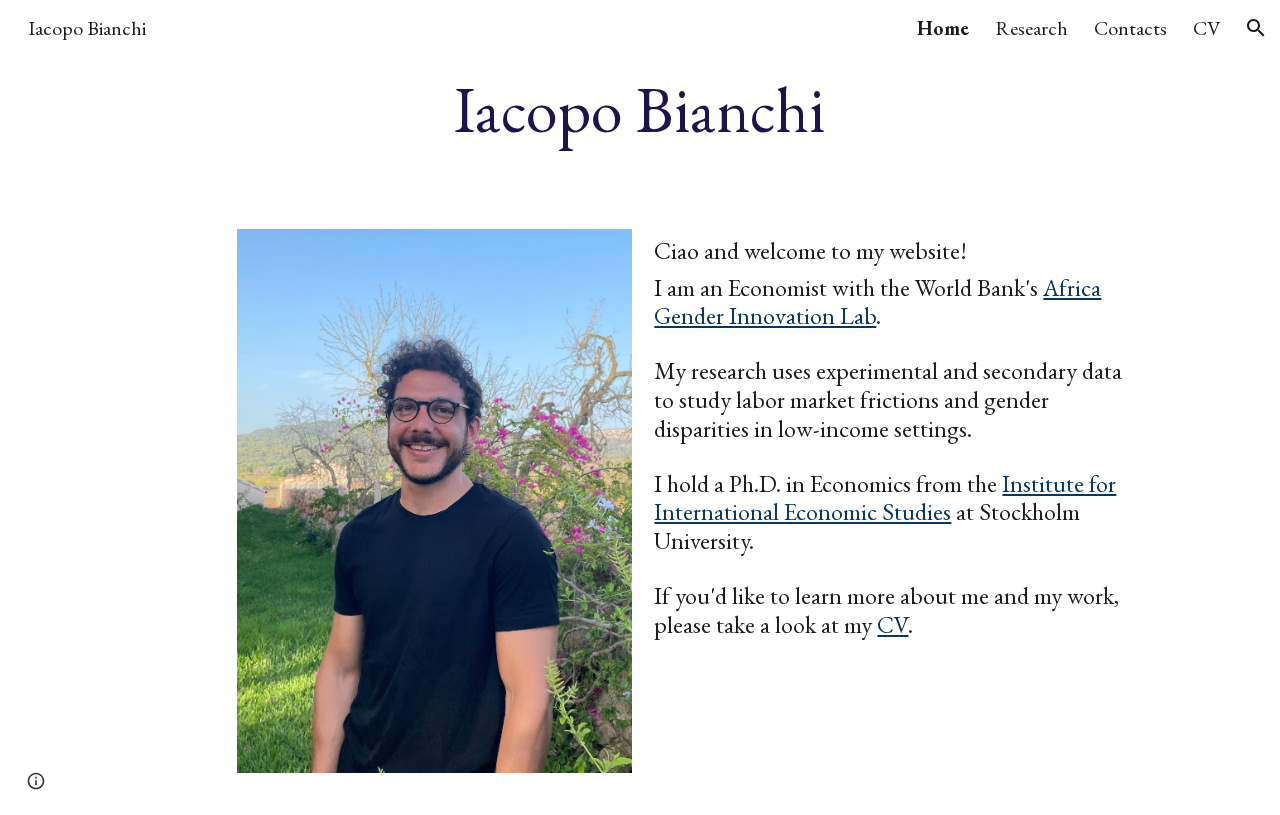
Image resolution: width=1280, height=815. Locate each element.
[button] (1256, 28)
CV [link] (1206, 28)
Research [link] (1031, 28)
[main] (640, 110)
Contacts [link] (1130, 28)
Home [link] (943, 28)
